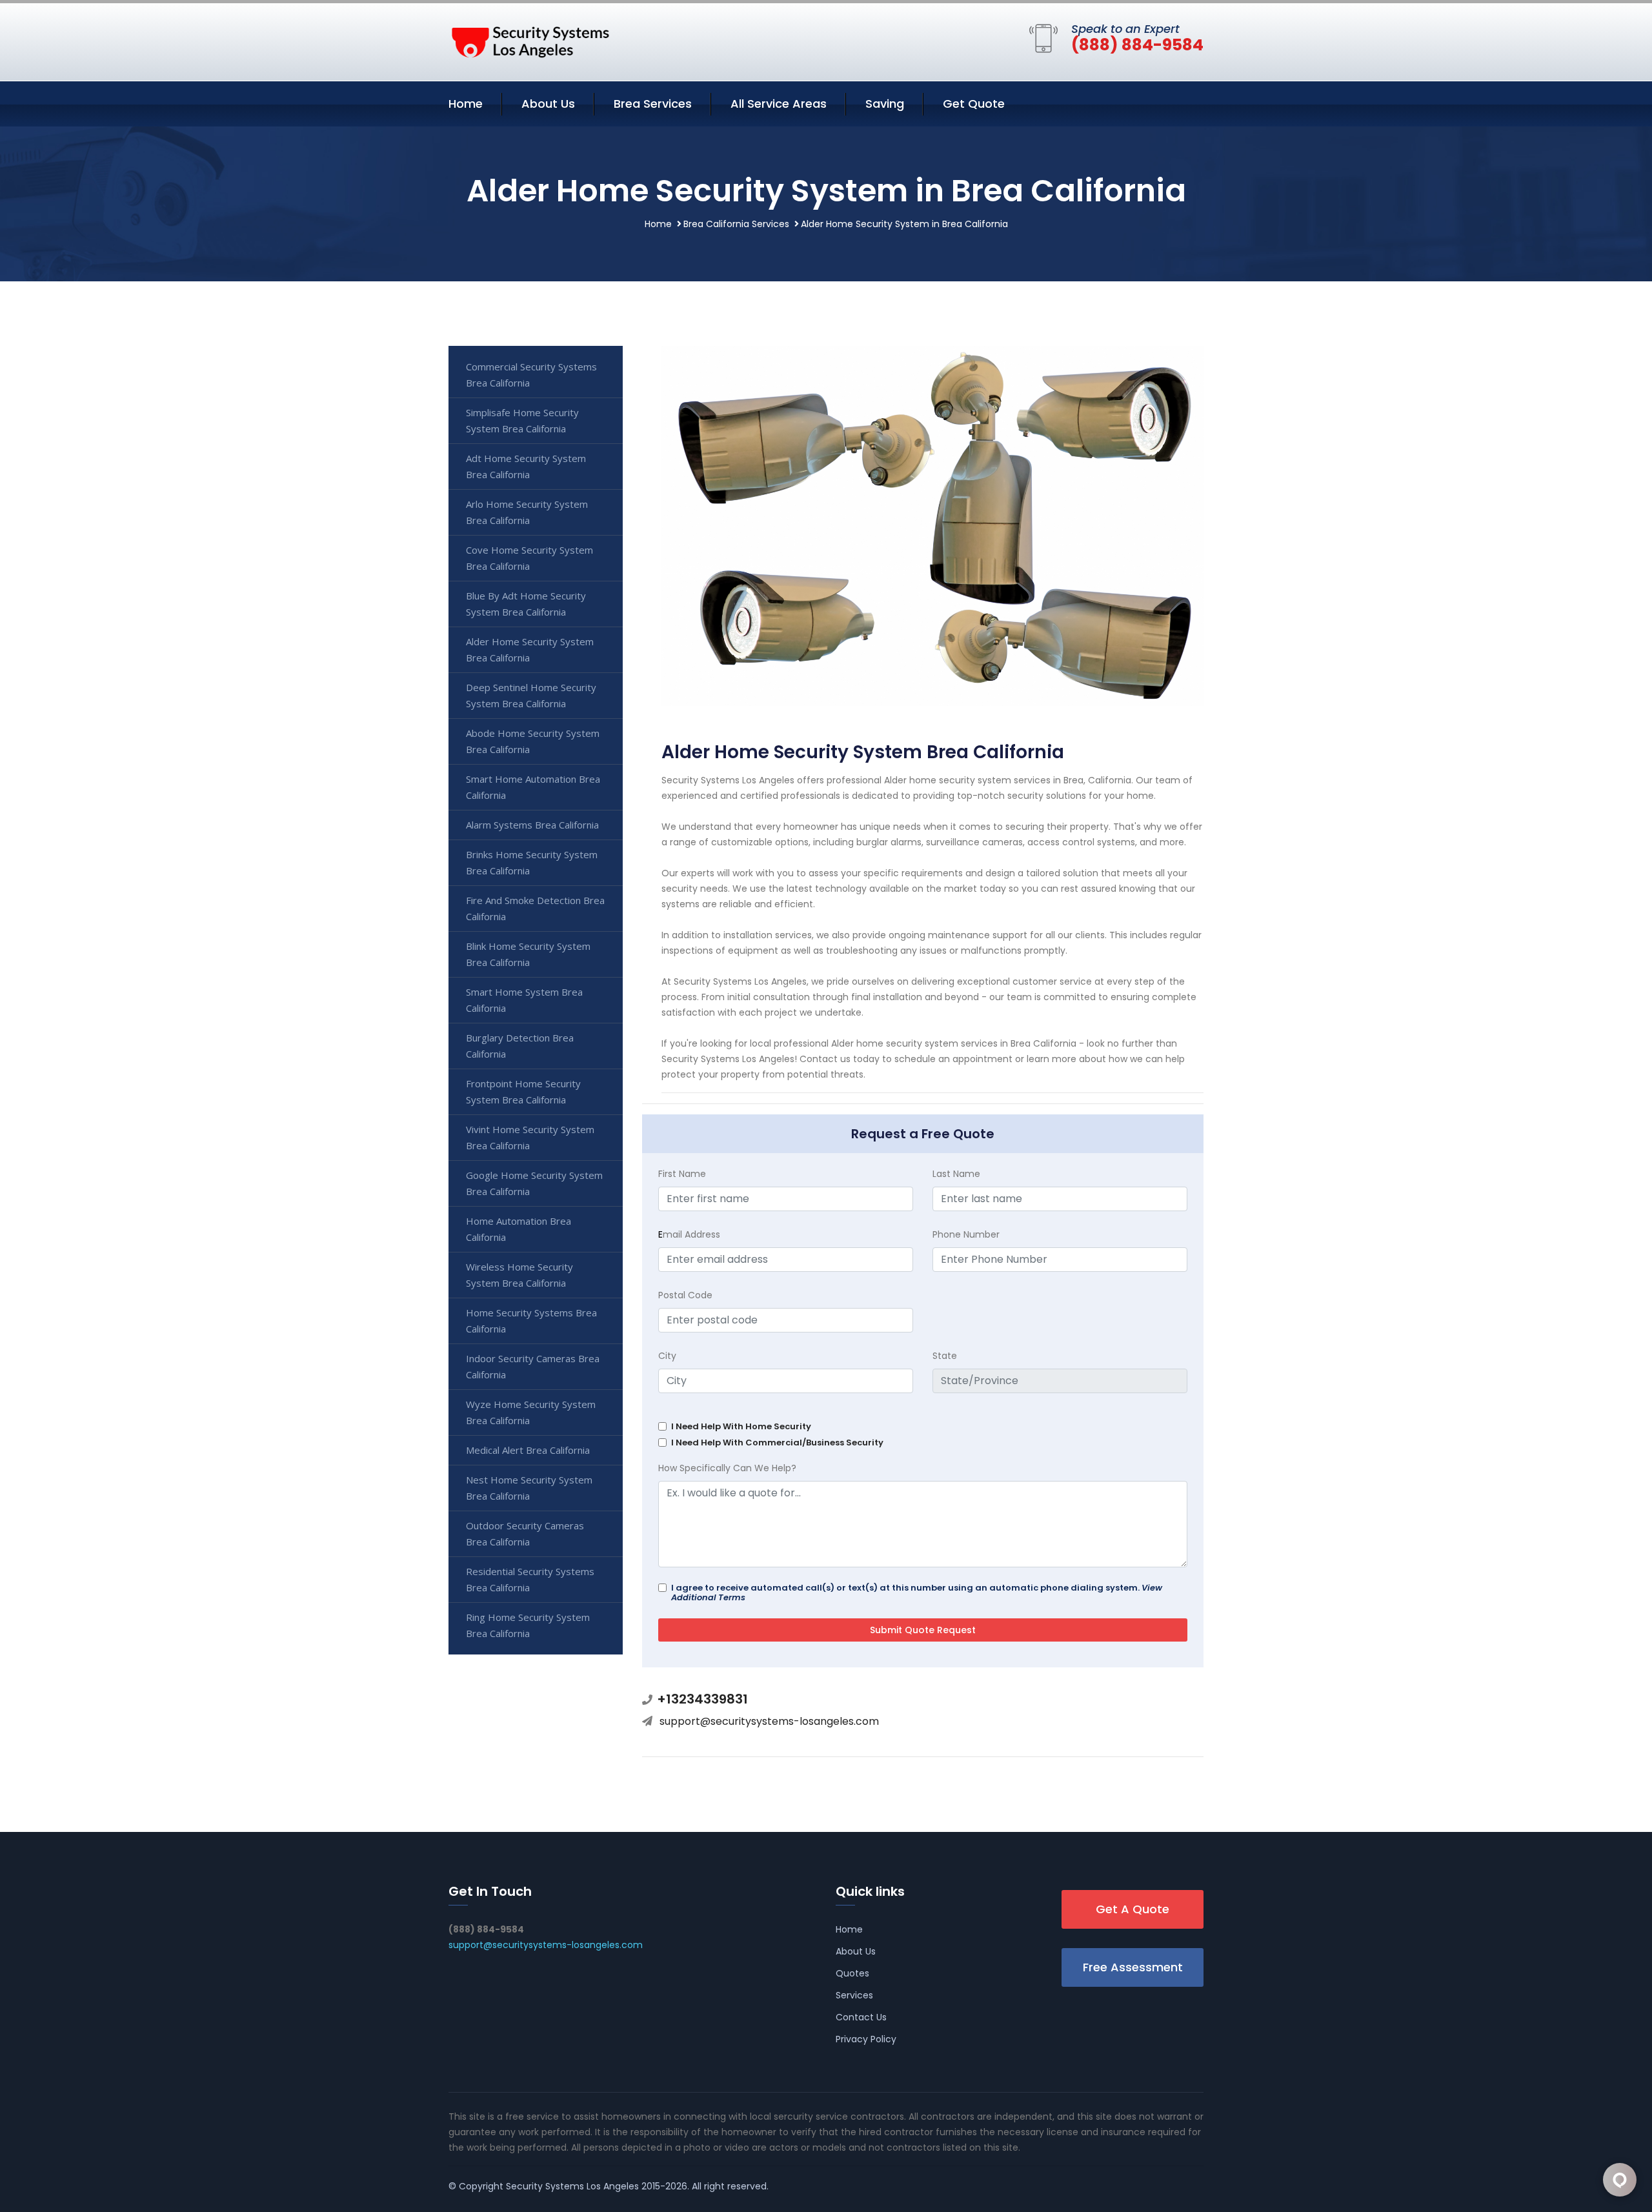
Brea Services (653, 104)
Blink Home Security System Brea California (528, 954)
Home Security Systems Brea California (531, 1321)
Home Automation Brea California (519, 1229)
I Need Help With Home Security (741, 1426)
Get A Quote (1133, 1909)
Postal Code (685, 1295)
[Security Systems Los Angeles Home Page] (529, 39)
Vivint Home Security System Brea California (530, 1137)
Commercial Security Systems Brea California (531, 375)
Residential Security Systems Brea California (530, 1579)
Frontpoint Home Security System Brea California (523, 1091)
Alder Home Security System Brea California (530, 649)
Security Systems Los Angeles (572, 2186)
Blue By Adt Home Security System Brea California (526, 604)
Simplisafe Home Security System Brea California (522, 420)
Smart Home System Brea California (524, 1000)
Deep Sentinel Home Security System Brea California (531, 695)
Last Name (956, 1174)
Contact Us (861, 2017)
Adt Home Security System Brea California (526, 466)
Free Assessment (1133, 1967)
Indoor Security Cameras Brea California (533, 1366)
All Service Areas (779, 104)
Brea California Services (736, 224)
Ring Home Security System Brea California (528, 1625)
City (667, 1356)
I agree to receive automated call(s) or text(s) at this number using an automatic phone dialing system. (917, 1593)
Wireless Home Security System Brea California (519, 1275)
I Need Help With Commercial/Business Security (777, 1443)
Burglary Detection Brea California (520, 1046)
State (945, 1356)
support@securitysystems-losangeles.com (769, 1721)
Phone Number (966, 1234)
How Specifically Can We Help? (727, 1468)
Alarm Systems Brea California (532, 825)
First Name (682, 1174)
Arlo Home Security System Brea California (527, 512)
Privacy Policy (866, 2039)
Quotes (852, 1973)
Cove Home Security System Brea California (529, 558)
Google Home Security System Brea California (534, 1183)
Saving (885, 104)
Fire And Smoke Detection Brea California (535, 908)
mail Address (689, 1234)
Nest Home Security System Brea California (529, 1488)
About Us (548, 104)
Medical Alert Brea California (528, 1450)
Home (466, 104)
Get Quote (974, 104)
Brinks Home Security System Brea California (532, 862)
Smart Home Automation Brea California (533, 787)
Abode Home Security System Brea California (533, 741)
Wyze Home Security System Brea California (531, 1412)
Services (854, 1995)
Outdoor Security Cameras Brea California (525, 1533)
